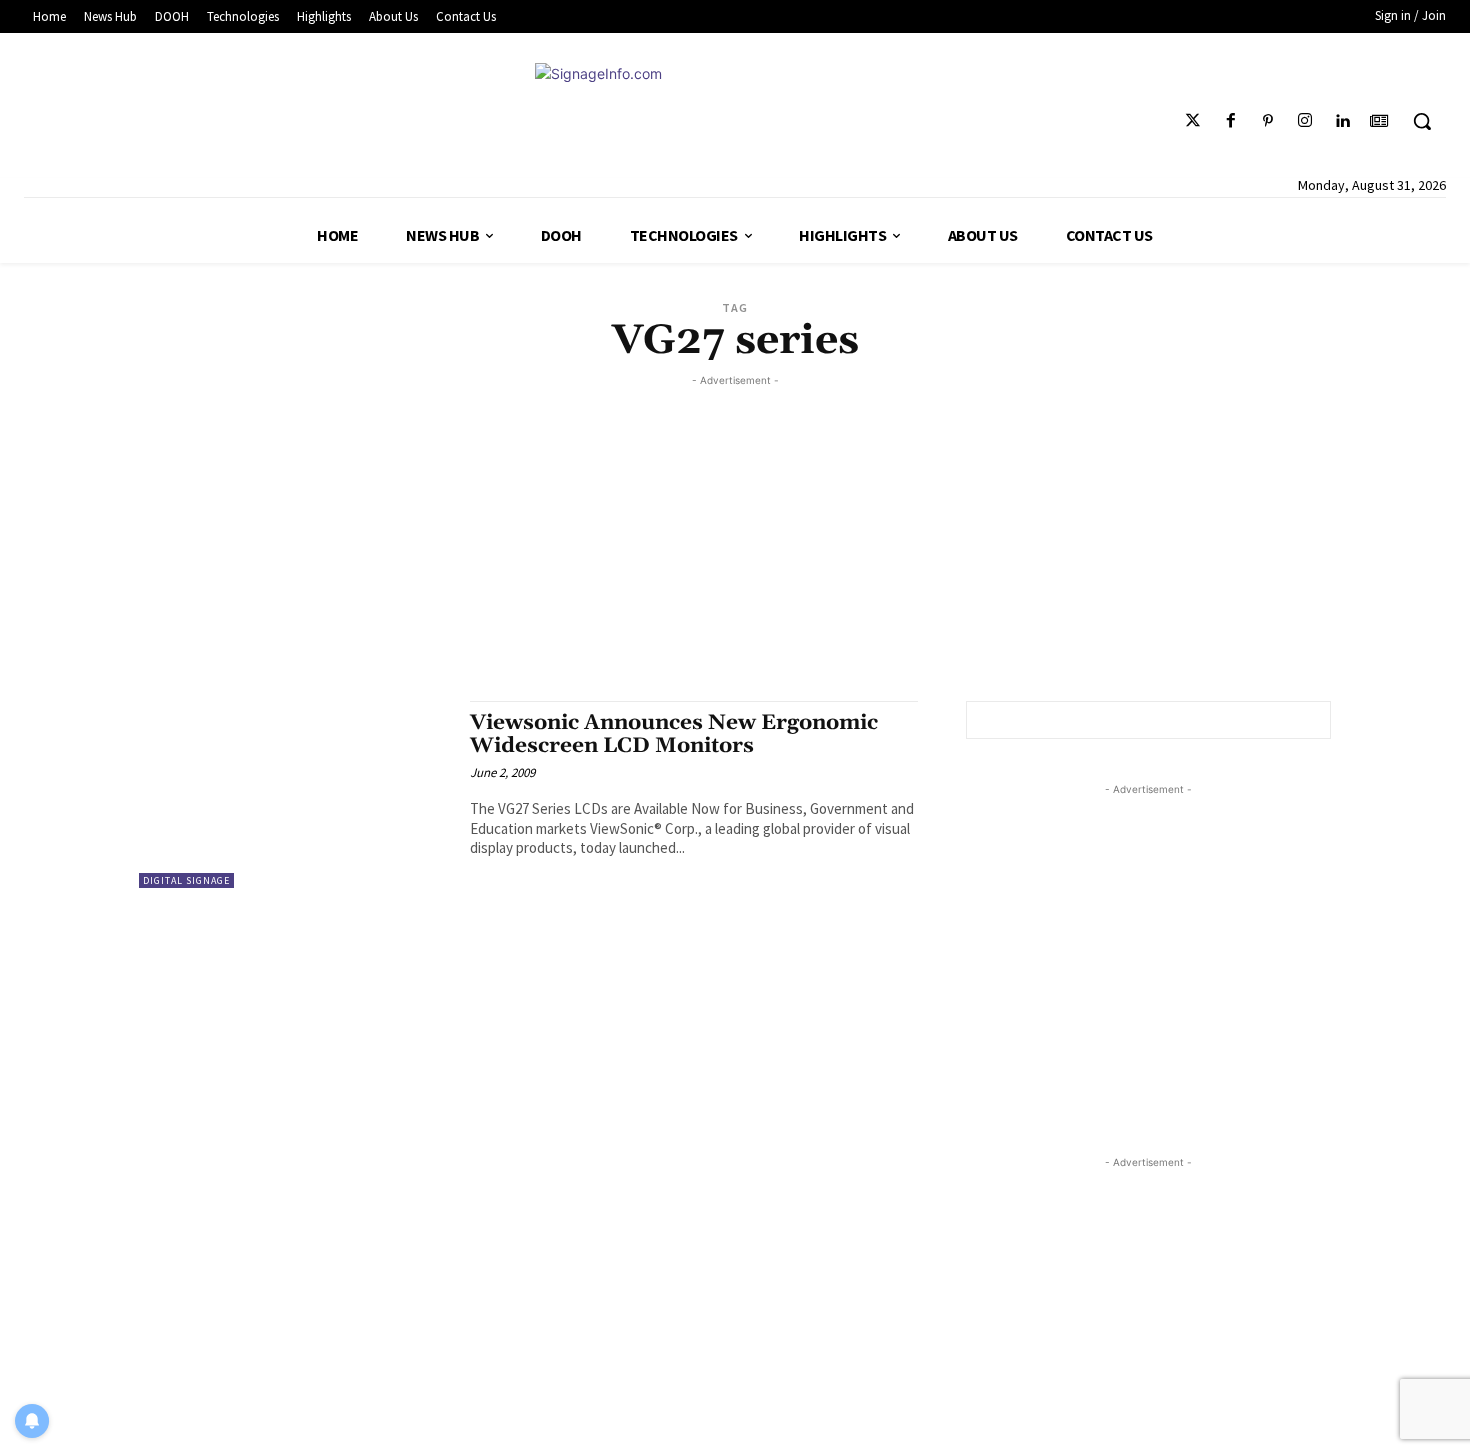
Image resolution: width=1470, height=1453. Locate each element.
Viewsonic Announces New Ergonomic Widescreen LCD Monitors (674, 734)
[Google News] (1379, 121)
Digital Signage (186, 880)
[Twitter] (1193, 121)
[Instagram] (1304, 121)
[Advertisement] (735, 531)
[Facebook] (1230, 121)
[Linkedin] (1342, 121)
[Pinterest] (1267, 121)
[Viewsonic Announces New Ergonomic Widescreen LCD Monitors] (294, 794)
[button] (1422, 121)
